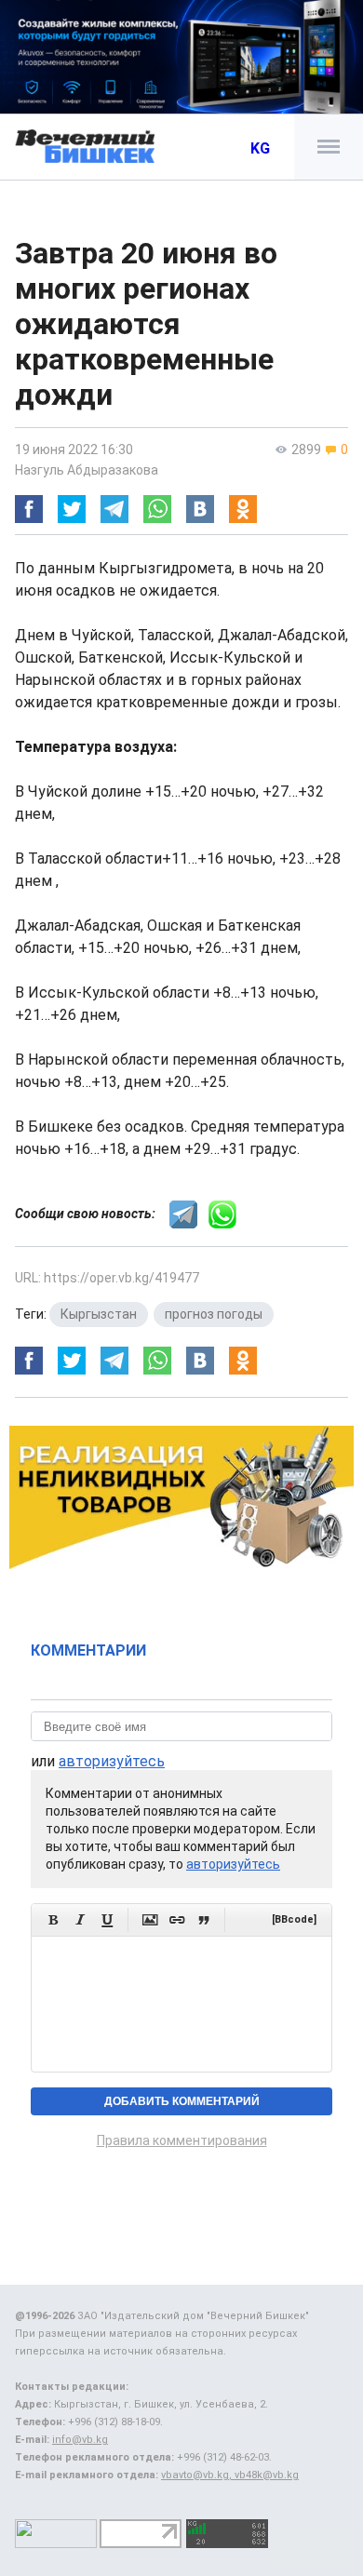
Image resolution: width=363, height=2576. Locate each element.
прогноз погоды (214, 1314)
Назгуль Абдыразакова (87, 470)
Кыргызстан (99, 1314)
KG (260, 148)
